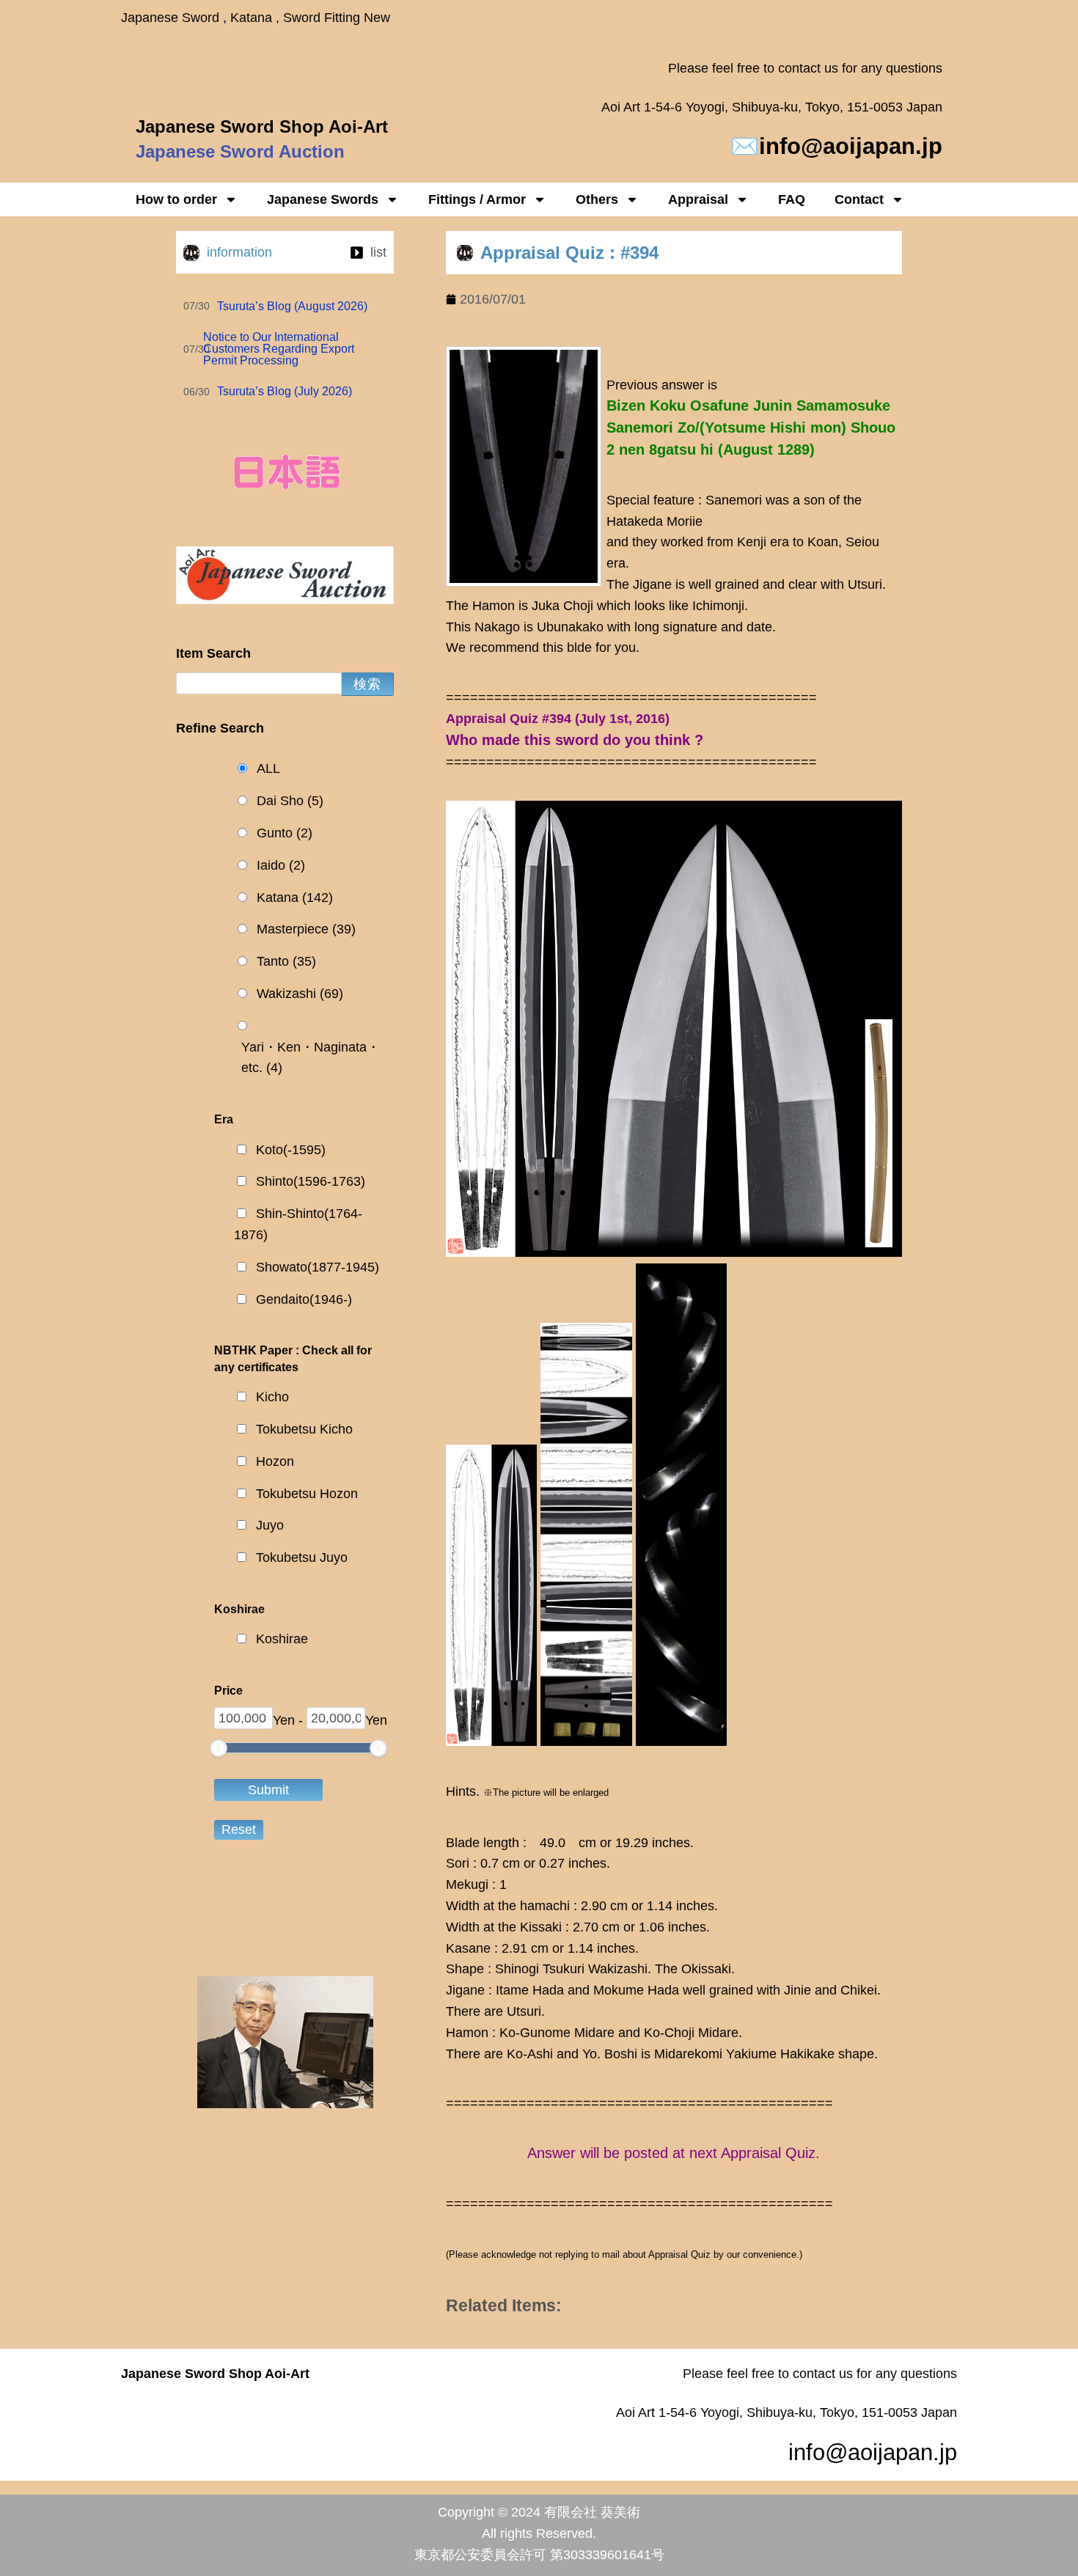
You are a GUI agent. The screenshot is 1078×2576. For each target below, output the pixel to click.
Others (597, 199)
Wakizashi (300, 994)
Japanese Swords (323, 199)
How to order (176, 199)
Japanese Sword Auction (240, 151)
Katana (295, 898)
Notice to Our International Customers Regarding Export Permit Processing (279, 349)
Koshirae (282, 1639)
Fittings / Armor (477, 199)
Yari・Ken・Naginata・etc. (311, 1058)
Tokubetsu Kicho (304, 1429)
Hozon (275, 1461)
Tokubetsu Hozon (307, 1494)
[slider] (219, 1748)
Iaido (281, 865)
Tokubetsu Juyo (302, 1557)
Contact (859, 199)
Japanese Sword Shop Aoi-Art (262, 126)
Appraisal (698, 199)
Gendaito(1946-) (304, 1299)
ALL (268, 768)
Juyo (270, 1525)
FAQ (792, 199)
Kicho (272, 1397)
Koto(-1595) (291, 1150)
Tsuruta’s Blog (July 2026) (285, 391)
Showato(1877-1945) (318, 1267)
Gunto (285, 833)
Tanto (286, 961)
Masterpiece (306, 929)
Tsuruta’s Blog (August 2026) (292, 306)
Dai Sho (290, 801)
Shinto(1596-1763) (311, 1181)
